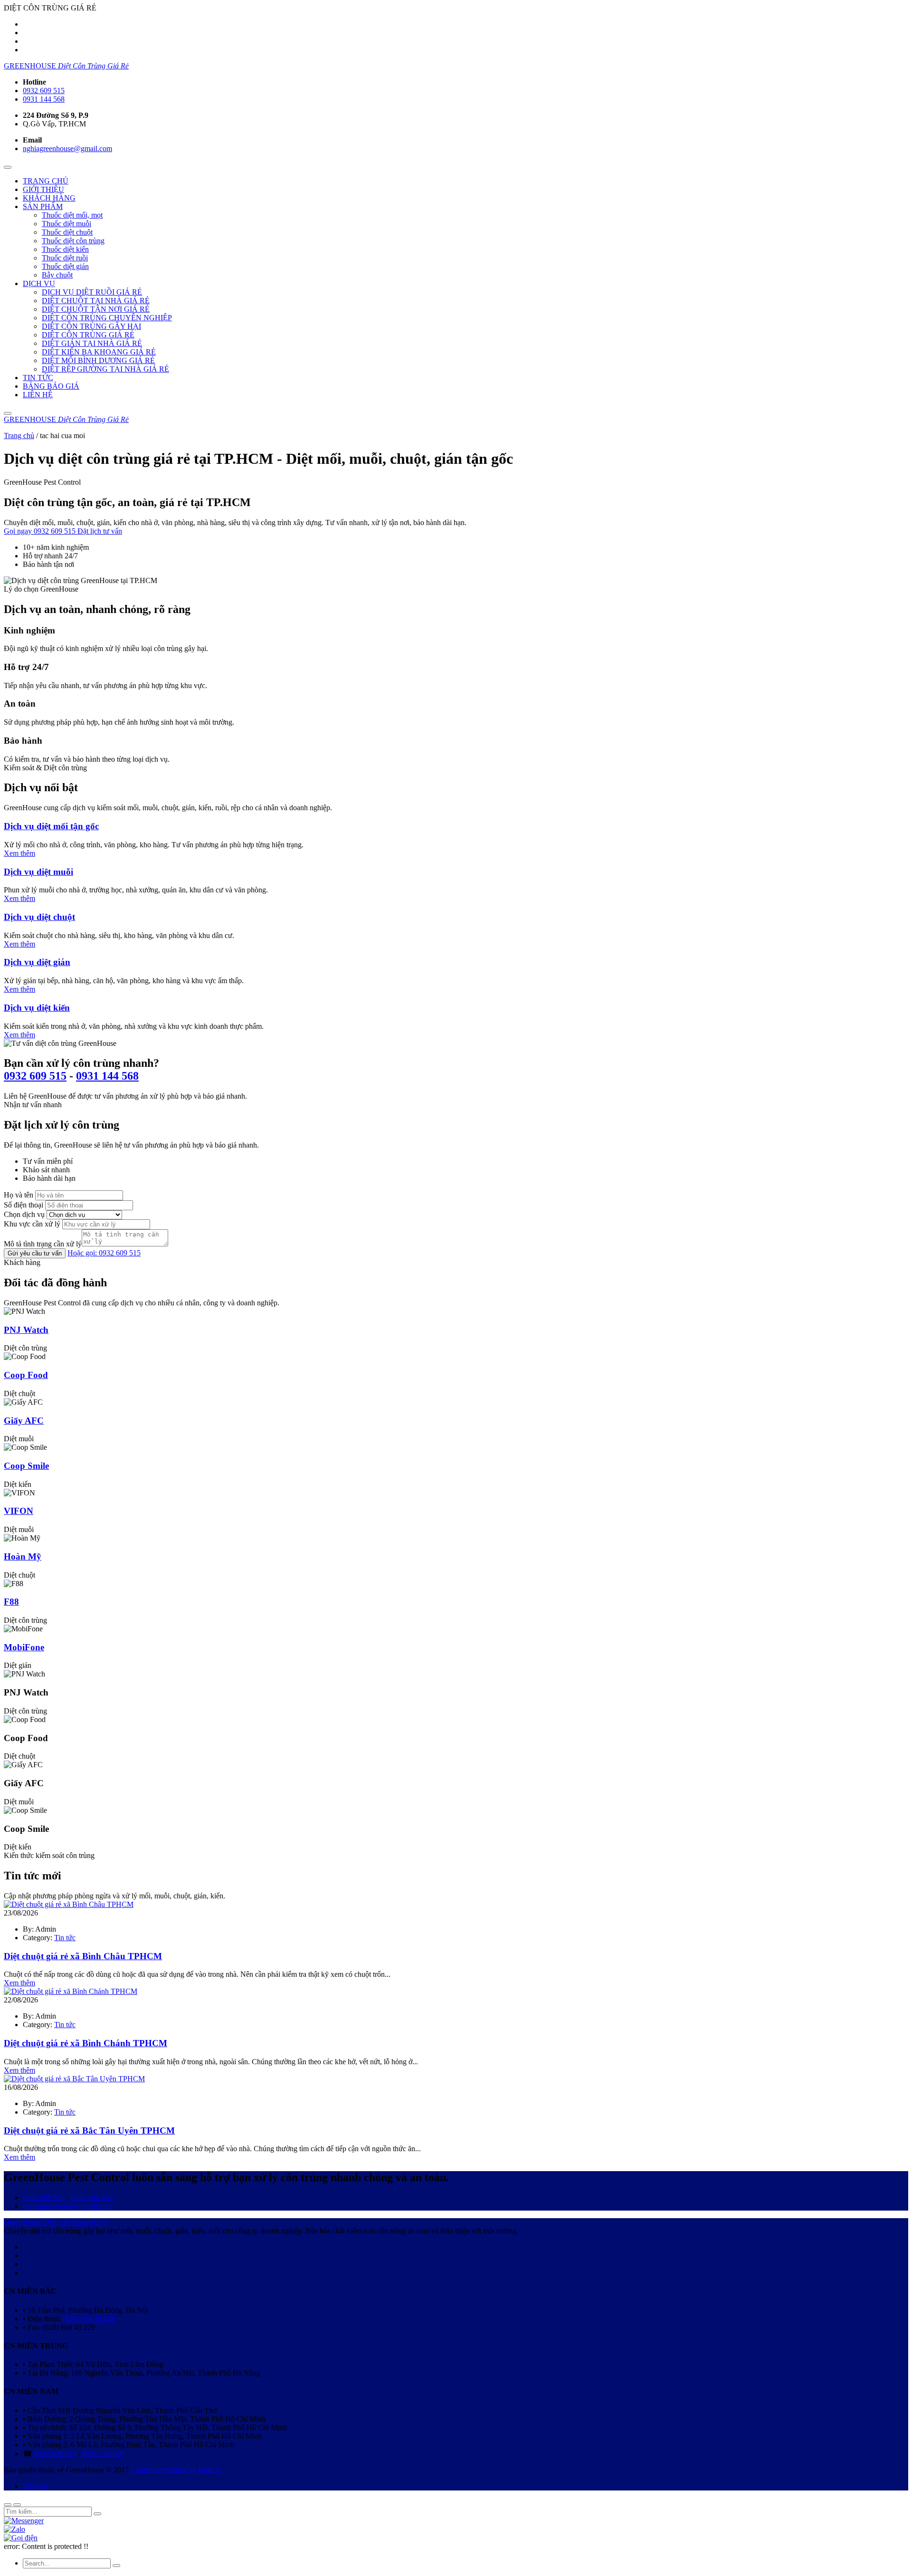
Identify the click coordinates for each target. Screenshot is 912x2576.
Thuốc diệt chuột (67, 232)
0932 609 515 (44, 91)
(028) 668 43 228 (89, 2319)
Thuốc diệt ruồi (65, 258)
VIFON (19, 1511)
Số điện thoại (24, 1205)
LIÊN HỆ (38, 395)
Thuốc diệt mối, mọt (72, 215)
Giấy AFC (24, 1421)
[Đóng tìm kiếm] (8, 2505)
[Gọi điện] (21, 2538)
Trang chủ (19, 436)
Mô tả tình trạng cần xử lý (43, 1244)
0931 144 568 (44, 99)
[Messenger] (24, 2521)
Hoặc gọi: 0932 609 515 (104, 1253)
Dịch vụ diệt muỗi (38, 872)
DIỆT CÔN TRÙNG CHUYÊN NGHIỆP (107, 318)
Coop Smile (26, 1466)
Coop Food (26, 1375)
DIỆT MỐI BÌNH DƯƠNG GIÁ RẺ (98, 360)
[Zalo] (14, 2529)
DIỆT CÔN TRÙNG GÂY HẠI (91, 326)
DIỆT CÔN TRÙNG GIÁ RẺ (88, 335)
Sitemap (35, 2486)
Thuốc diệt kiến (65, 249)
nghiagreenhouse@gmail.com (67, 148)
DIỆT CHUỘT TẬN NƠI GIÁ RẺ (96, 309)
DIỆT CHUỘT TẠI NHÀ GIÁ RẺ (96, 301)
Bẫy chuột (57, 275)
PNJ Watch (26, 1330)
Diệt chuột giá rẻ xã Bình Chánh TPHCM (85, 2043)
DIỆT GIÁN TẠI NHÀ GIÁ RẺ (92, 343)
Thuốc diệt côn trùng (73, 241)
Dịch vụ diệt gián (37, 962)
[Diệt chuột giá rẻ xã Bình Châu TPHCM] (69, 1904)
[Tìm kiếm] (8, 413)
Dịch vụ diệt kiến (37, 1008)
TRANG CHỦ (46, 181)
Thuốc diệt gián (65, 266)
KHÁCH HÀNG (49, 198)
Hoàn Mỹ (23, 1556)
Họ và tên (19, 1195)
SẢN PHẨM (43, 206)
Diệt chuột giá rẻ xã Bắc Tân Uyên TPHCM (89, 2131)
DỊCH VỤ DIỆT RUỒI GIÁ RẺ (92, 292)
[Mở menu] (8, 167)
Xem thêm (19, 853)
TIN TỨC (38, 378)
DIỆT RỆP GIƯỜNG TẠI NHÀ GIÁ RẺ (105, 369)
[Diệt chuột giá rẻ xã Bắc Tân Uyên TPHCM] (74, 2079)
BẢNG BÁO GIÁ (51, 386)
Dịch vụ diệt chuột (39, 917)
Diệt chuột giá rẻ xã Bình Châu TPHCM (83, 1956)
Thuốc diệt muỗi (66, 224)
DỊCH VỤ (39, 283)
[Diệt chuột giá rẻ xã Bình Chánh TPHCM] (71, 1991)
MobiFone (24, 1647)
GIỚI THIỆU (43, 189)
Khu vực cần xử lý (32, 1224)
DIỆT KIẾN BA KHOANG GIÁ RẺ (99, 352)
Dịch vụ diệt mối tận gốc (51, 826)
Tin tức (65, 1938)
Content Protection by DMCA (176, 2470)
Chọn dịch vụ (24, 1214)
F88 (11, 1602)
